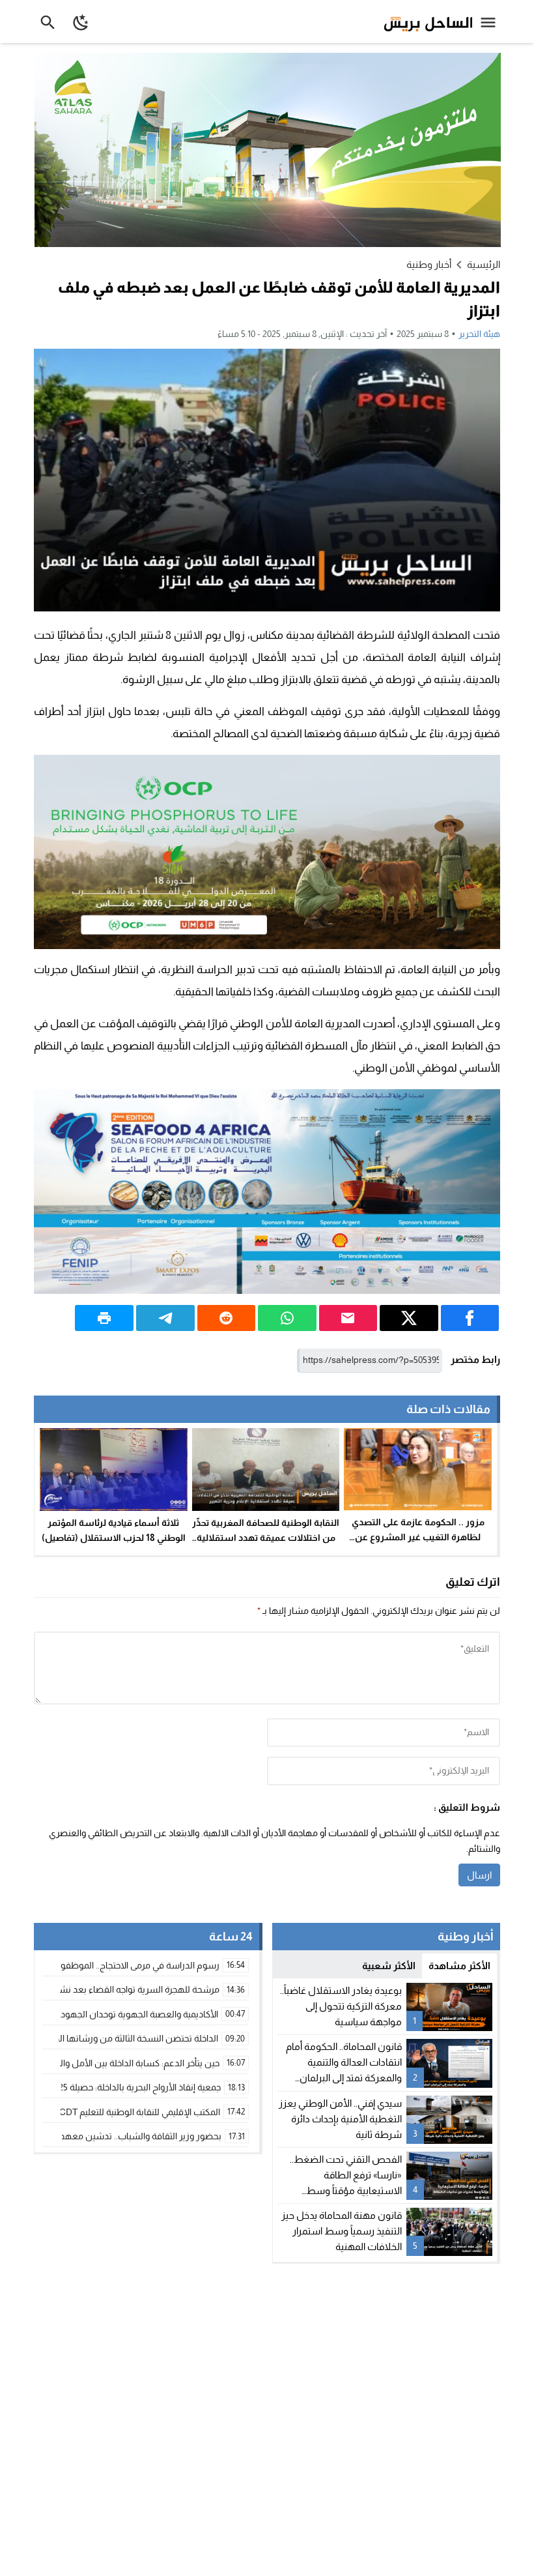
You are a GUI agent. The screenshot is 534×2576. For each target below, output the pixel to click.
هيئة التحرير (479, 334)
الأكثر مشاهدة (459, 1966)
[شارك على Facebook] (470, 1318)
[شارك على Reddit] (227, 1318)
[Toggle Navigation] (491, 22)
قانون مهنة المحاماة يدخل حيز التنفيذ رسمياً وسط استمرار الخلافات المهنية (342, 2231)
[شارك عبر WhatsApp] (287, 1318)
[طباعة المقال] (104, 1318)
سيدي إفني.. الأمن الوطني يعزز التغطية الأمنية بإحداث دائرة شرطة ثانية (340, 2119)
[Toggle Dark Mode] (81, 22)
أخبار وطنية (429, 264)
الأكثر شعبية (389, 1966)
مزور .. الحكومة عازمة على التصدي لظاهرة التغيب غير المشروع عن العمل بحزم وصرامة (418, 1537)
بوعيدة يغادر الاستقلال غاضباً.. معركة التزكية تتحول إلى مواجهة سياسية (341, 2006)
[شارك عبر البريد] (348, 1318)
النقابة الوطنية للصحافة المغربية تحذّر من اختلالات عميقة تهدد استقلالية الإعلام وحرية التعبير (266, 1538)
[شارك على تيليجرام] (165, 1318)
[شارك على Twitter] (409, 1318)
